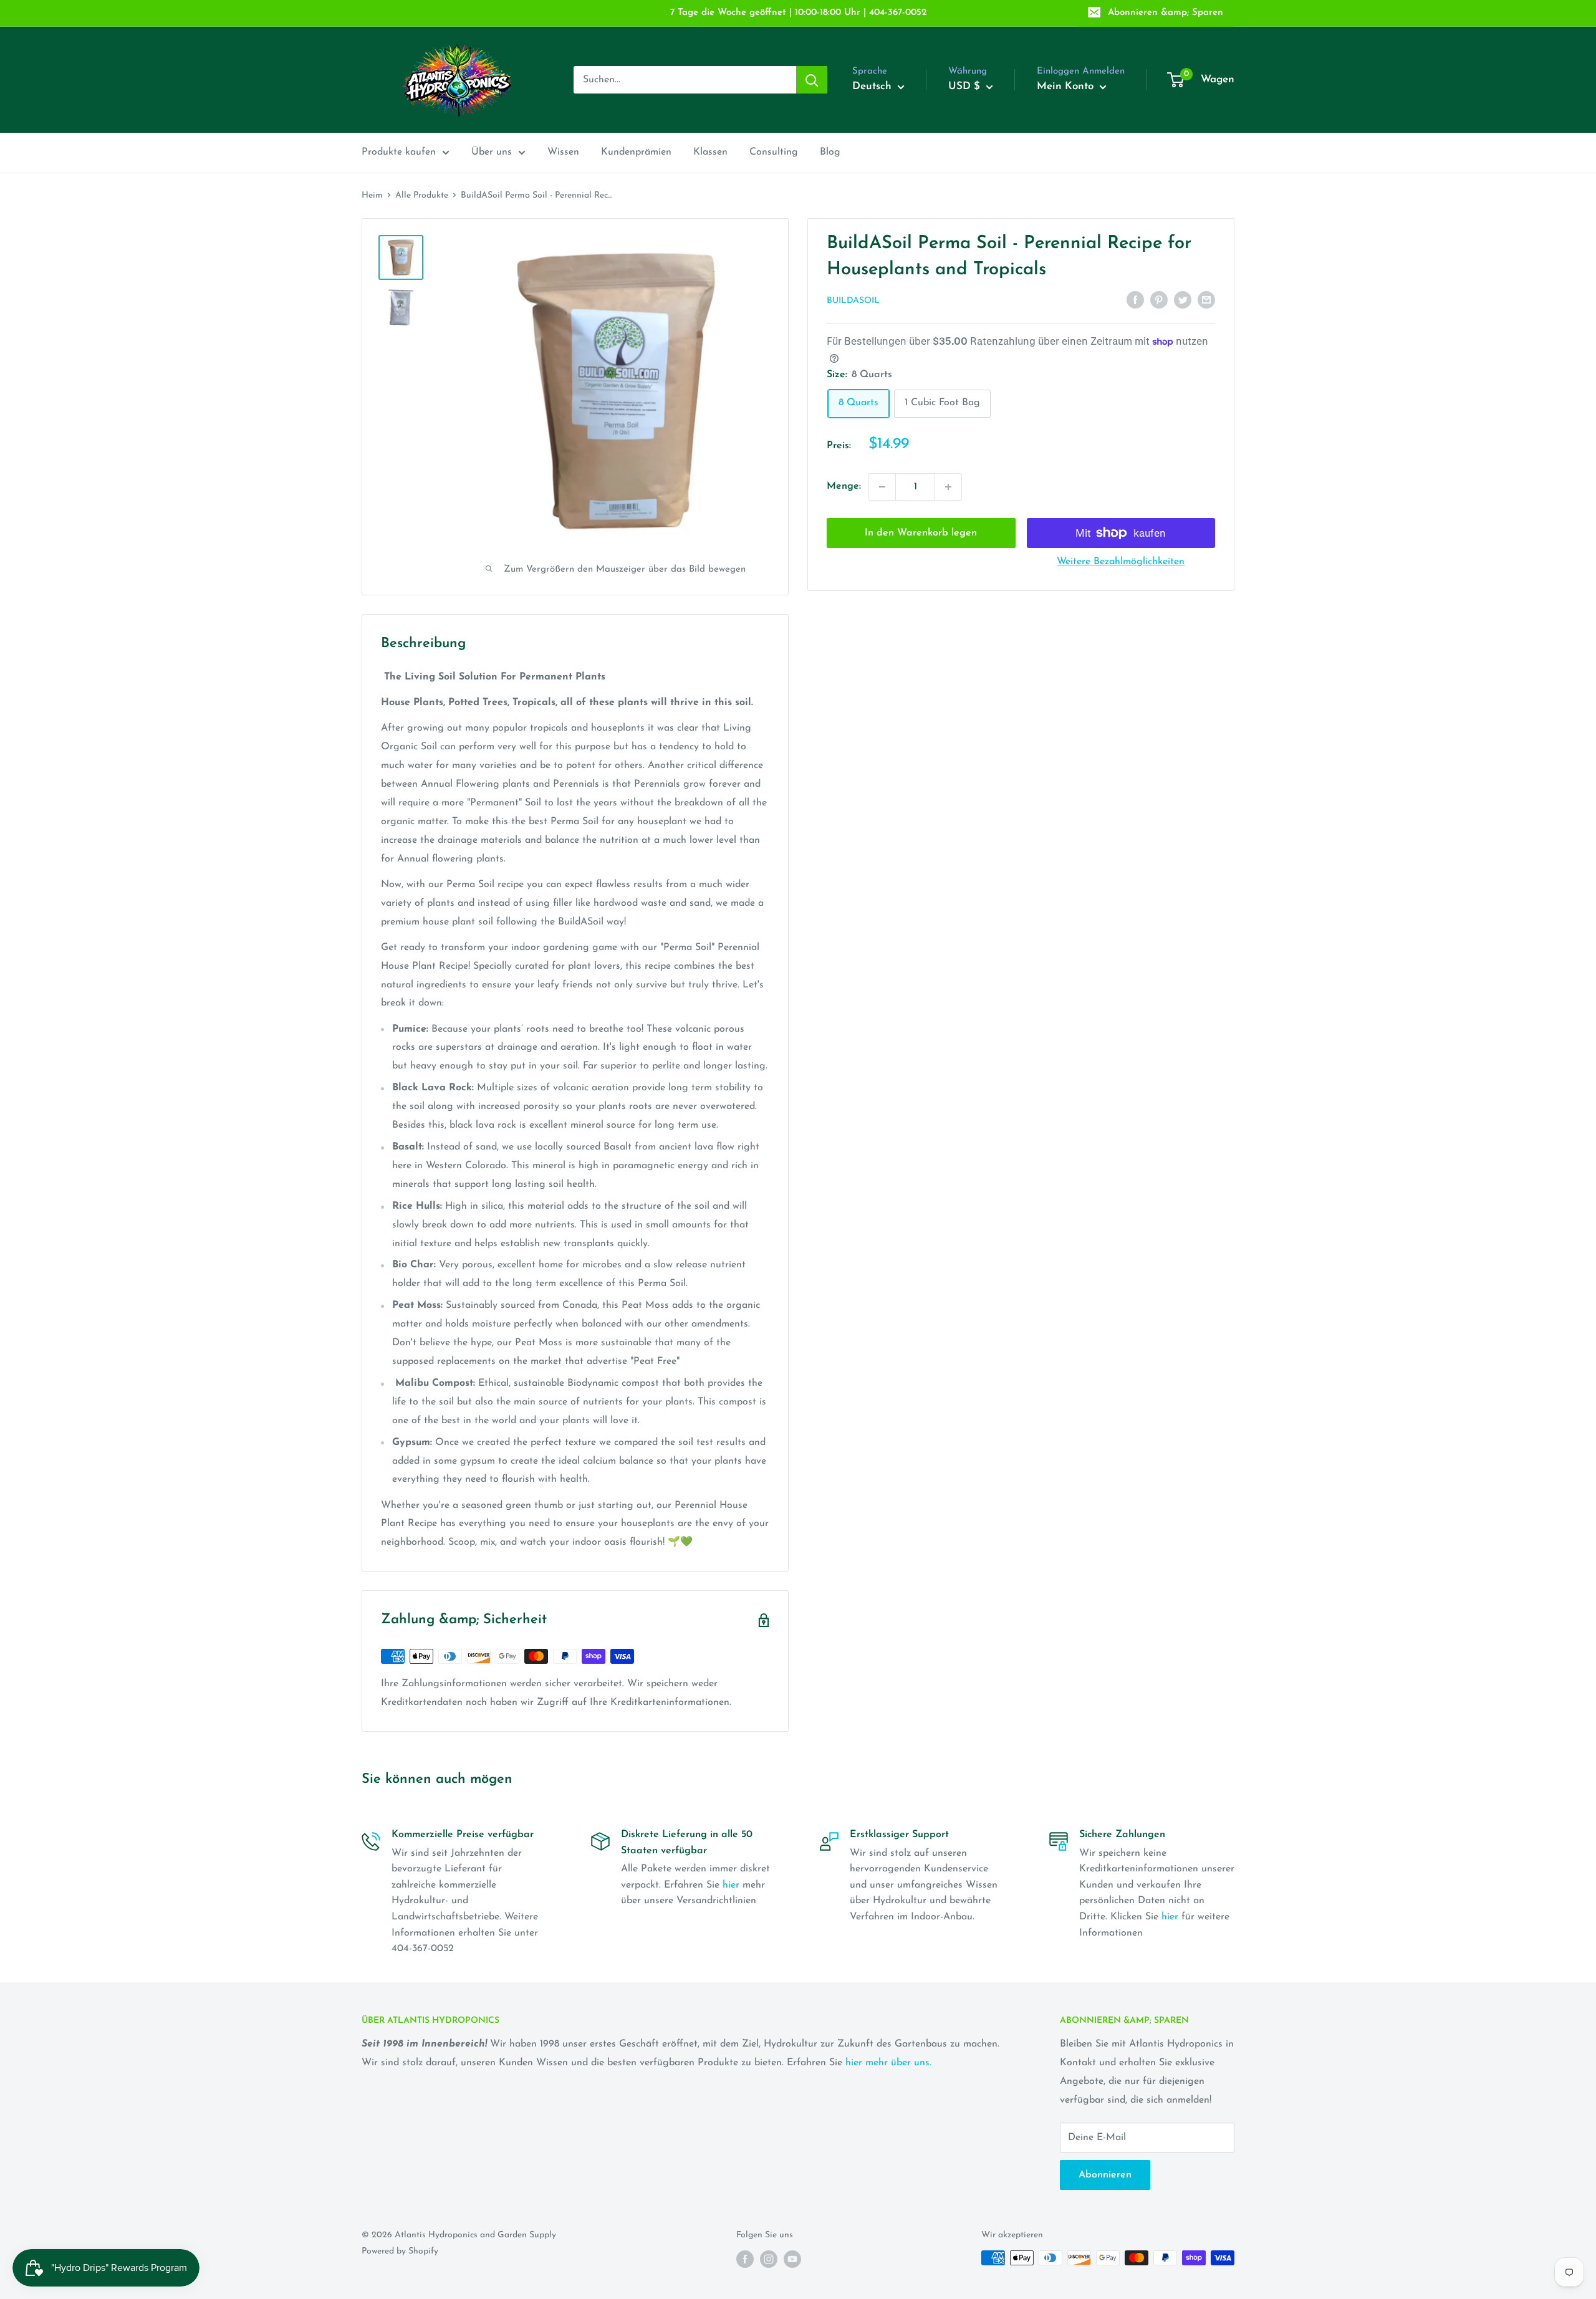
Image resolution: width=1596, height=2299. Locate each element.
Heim (372, 195)
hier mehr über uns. (888, 2063)
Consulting (774, 152)
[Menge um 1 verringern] (882, 487)
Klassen (710, 152)
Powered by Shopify (400, 2251)
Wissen (563, 152)
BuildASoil (853, 301)
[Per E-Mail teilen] (1206, 300)
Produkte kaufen (399, 152)
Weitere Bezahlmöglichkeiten (1121, 562)
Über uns (492, 152)
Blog (830, 152)
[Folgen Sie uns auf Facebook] (745, 2259)
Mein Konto (1067, 86)
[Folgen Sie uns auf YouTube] (792, 2259)
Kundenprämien (636, 152)
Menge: (844, 486)
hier (731, 1885)
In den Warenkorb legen (921, 533)
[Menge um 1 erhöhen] (948, 487)
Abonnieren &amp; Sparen (1166, 13)
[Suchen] (812, 80)
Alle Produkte (422, 195)
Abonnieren (1105, 2175)
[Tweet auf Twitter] (1183, 300)
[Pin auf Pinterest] (1159, 300)
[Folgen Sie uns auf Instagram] (769, 2259)
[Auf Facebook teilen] (1135, 300)
